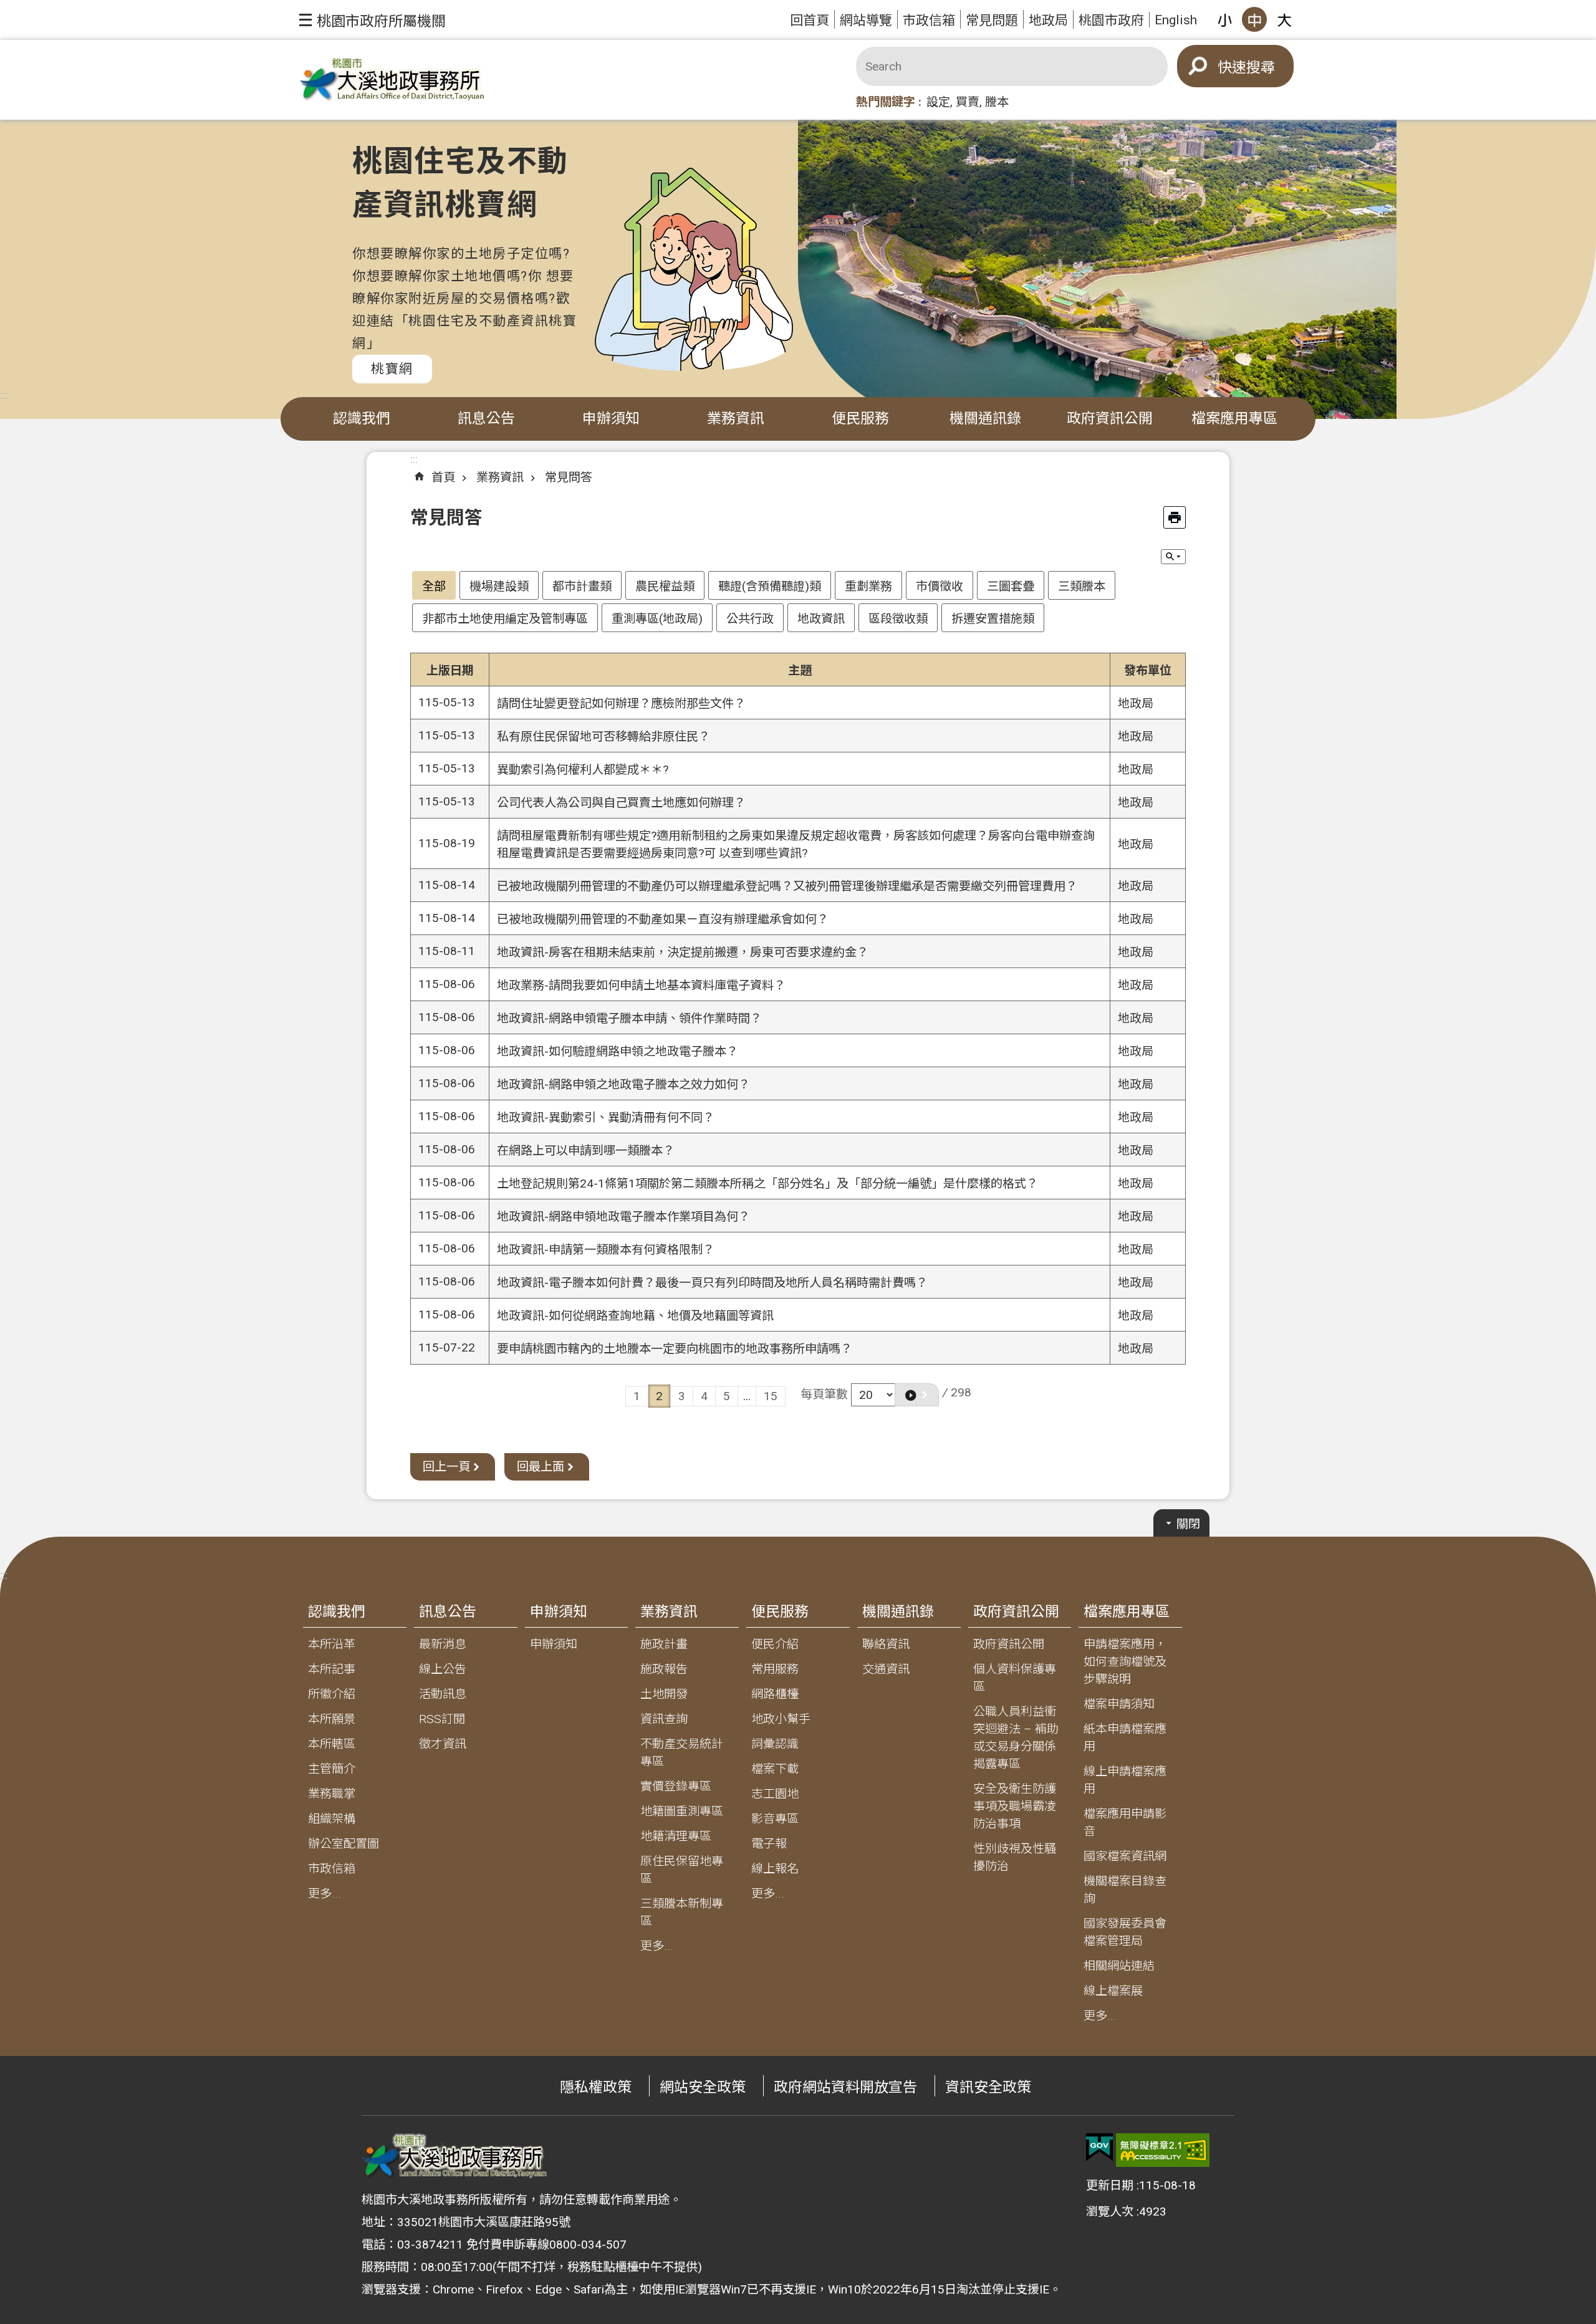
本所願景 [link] (332, 1719)
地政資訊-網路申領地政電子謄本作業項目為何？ (623, 1217)
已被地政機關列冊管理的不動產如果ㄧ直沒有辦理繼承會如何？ (663, 919)
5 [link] (727, 1396)
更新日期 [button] (1110, 2185)
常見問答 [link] (569, 477)
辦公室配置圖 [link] (344, 1844)
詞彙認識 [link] (775, 1744)
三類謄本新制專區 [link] (682, 1912)
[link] (1099, 2148)
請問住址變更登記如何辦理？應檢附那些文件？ (621, 703)
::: (4, 395)
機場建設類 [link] (499, 586)
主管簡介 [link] (332, 1769)
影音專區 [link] (775, 1819)
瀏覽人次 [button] (1110, 2211)
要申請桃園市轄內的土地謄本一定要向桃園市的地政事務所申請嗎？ (675, 1349)
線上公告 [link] (443, 1669)
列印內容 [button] (1175, 517)
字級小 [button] (1224, 19)
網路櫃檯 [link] (775, 1694)
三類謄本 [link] (1082, 586)
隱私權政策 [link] (596, 2087)
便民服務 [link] (860, 419)
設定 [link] (938, 102)
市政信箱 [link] (929, 20)
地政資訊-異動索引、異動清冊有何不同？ (606, 1117)
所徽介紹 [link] (332, 1694)
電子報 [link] (769, 1844)
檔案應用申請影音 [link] (1125, 1822)
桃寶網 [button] (392, 369)
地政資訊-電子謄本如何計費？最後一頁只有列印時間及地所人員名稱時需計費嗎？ (712, 1283)
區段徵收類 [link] (898, 619)
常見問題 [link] (992, 20)
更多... (324, 1894)
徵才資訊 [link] (443, 1744)
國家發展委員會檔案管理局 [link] (1125, 1932)
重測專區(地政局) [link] (657, 619)
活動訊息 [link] (443, 1694)
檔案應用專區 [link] (1234, 419)
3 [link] (682, 1396)
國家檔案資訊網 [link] (1125, 1856)
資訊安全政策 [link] (988, 2087)
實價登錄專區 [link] (676, 1786)
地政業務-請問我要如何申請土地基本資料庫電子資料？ (641, 985)
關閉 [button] (1188, 1524)
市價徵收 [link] (940, 586)
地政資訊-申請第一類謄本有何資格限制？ (606, 1250)
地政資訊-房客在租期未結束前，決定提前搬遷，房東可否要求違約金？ (683, 952)
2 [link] (659, 1396)
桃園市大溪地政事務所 (393, 80)
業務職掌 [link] (332, 1794)
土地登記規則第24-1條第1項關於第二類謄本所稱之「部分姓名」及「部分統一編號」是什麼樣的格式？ (767, 1184)
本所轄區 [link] (332, 1744)
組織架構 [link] (332, 1819)
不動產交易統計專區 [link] (682, 1753)
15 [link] (771, 1396)
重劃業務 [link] (868, 586)
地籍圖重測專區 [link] (682, 1811)
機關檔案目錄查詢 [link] (1125, 1890)
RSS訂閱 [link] (442, 1719)
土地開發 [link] (664, 1694)
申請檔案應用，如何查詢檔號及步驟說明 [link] (1125, 1662)
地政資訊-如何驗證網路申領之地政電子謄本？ (618, 1051)
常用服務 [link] (775, 1669)
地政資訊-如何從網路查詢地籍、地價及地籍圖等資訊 (635, 1316)
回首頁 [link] (810, 20)
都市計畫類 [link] (582, 586)
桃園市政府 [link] (1111, 20)
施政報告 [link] (664, 1669)
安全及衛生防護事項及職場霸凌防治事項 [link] (1015, 1806)
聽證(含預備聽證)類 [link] (770, 586)
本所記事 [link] (332, 1669)
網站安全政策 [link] (703, 2087)
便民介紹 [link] (775, 1644)
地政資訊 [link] (821, 619)
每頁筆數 (824, 1394)
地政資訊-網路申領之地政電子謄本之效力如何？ (623, 1084)
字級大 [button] (1284, 19)
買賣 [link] (968, 102)
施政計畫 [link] (664, 1644)
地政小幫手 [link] (781, 1719)
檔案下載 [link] (775, 1769)
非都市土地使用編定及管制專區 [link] (505, 619)
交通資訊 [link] (886, 1669)
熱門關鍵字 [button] (886, 102)
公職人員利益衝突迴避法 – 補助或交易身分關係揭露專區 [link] (1016, 1738)
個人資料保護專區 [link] (1015, 1678)
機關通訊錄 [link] (985, 419)
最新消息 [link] (443, 1644)
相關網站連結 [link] (1119, 1966)
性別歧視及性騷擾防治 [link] (1015, 1857)
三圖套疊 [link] (1011, 586)
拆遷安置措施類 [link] (993, 619)
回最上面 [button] (541, 1467)
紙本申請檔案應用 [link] (1125, 1738)
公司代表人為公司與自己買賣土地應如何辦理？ (621, 803)
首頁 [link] (443, 477)
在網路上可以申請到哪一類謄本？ (586, 1150)
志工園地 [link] (775, 1794)
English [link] (1176, 20)
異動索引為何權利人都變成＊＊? (583, 770)
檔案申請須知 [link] (1119, 1704)
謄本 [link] (997, 102)
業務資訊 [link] (736, 419)
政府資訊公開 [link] (1110, 419)
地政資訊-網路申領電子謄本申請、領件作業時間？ (629, 1018)
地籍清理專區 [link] (676, 1836)
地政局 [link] (1048, 20)
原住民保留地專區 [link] (682, 1870)
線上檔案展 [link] (1113, 1991)
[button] (373, 20)
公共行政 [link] (750, 619)
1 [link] (637, 1396)
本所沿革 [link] (332, 1644)
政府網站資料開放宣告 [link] (845, 2087)
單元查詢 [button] (1173, 557)
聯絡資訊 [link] (886, 1644)
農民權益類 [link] (665, 586)
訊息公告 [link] (486, 419)
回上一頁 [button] (446, 1467)
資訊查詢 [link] (664, 1719)
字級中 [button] (1254, 19)
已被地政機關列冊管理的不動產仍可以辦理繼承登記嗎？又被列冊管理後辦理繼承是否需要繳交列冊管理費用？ (787, 886)
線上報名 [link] (775, 1869)
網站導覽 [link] (866, 20)
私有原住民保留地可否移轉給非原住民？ (603, 737)
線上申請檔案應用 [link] (1125, 1780)
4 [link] (704, 1396)
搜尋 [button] (1261, 68)
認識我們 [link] (362, 419)
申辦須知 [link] (611, 419)
